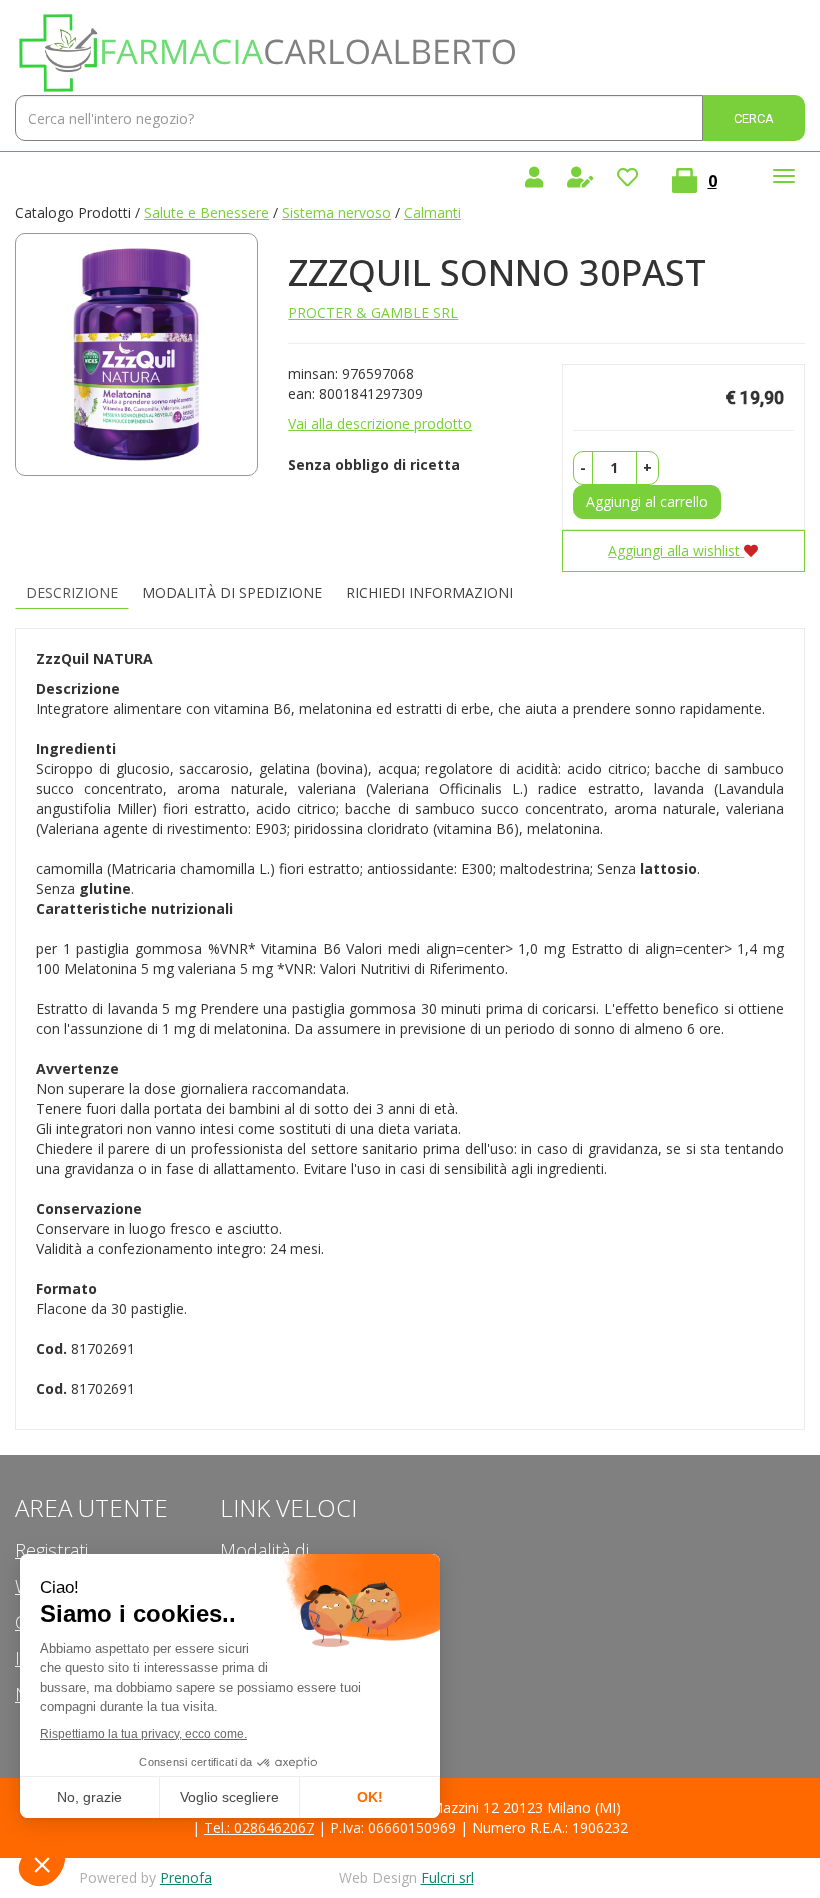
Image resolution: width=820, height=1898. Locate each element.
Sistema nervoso (336, 212)
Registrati (51, 1550)
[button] (583, 468)
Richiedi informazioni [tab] (429, 592)
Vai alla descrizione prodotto (380, 423)
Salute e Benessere (206, 212)
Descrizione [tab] (72, 592)
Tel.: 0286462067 (259, 1827)
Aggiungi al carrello (647, 501)
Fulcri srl (447, 1877)
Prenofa (186, 1877)
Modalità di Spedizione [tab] (232, 592)
